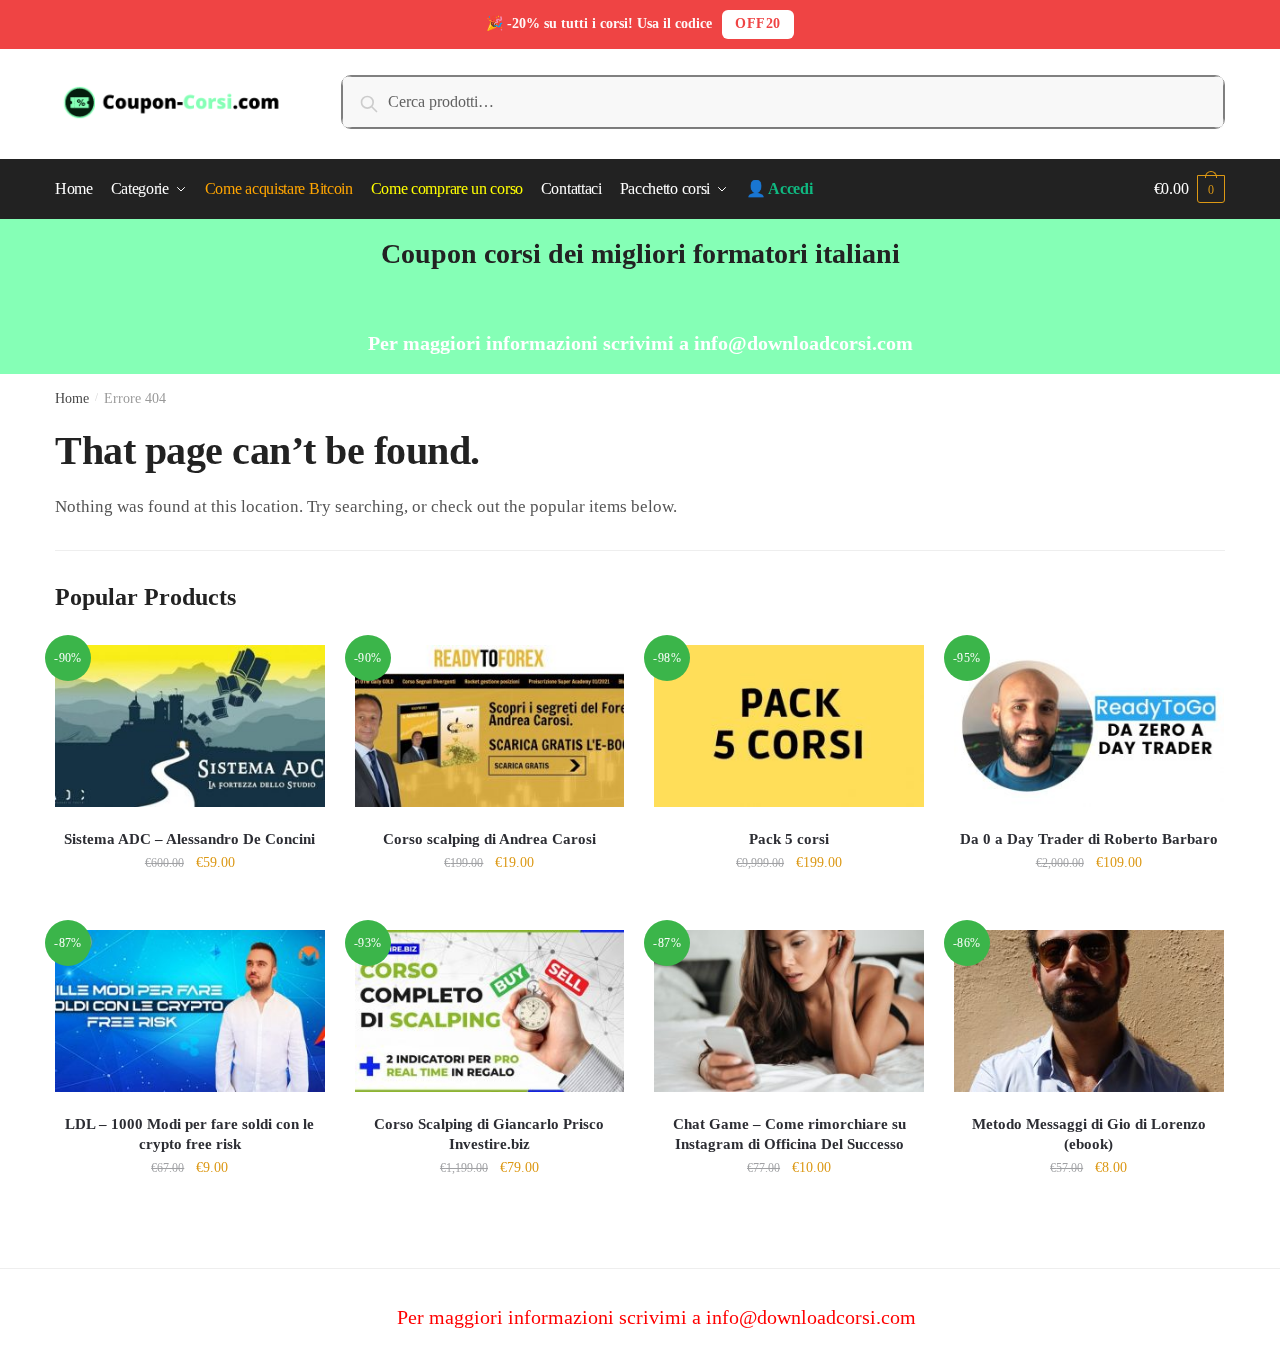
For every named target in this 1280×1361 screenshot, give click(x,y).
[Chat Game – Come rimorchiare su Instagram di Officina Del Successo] (789, 1011)
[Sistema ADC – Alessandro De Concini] (190, 726)
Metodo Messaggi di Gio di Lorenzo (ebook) (1089, 1134)
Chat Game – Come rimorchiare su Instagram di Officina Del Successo (789, 1134)
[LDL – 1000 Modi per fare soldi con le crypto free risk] (190, 1011)
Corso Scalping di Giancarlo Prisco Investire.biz (489, 1134)
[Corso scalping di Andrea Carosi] (490, 726)
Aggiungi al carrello (190, 906)
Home (72, 398)
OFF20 (758, 23)
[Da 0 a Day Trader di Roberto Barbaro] (1089, 726)
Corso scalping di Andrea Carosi (489, 839)
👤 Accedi (779, 188)
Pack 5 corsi (789, 839)
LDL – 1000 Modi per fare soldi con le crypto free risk (189, 1134)
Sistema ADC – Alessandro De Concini (189, 839)
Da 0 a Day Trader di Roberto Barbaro (1089, 839)
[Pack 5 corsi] (789, 726)
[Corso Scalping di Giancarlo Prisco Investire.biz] (490, 1011)
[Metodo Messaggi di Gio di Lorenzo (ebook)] (1089, 1011)
